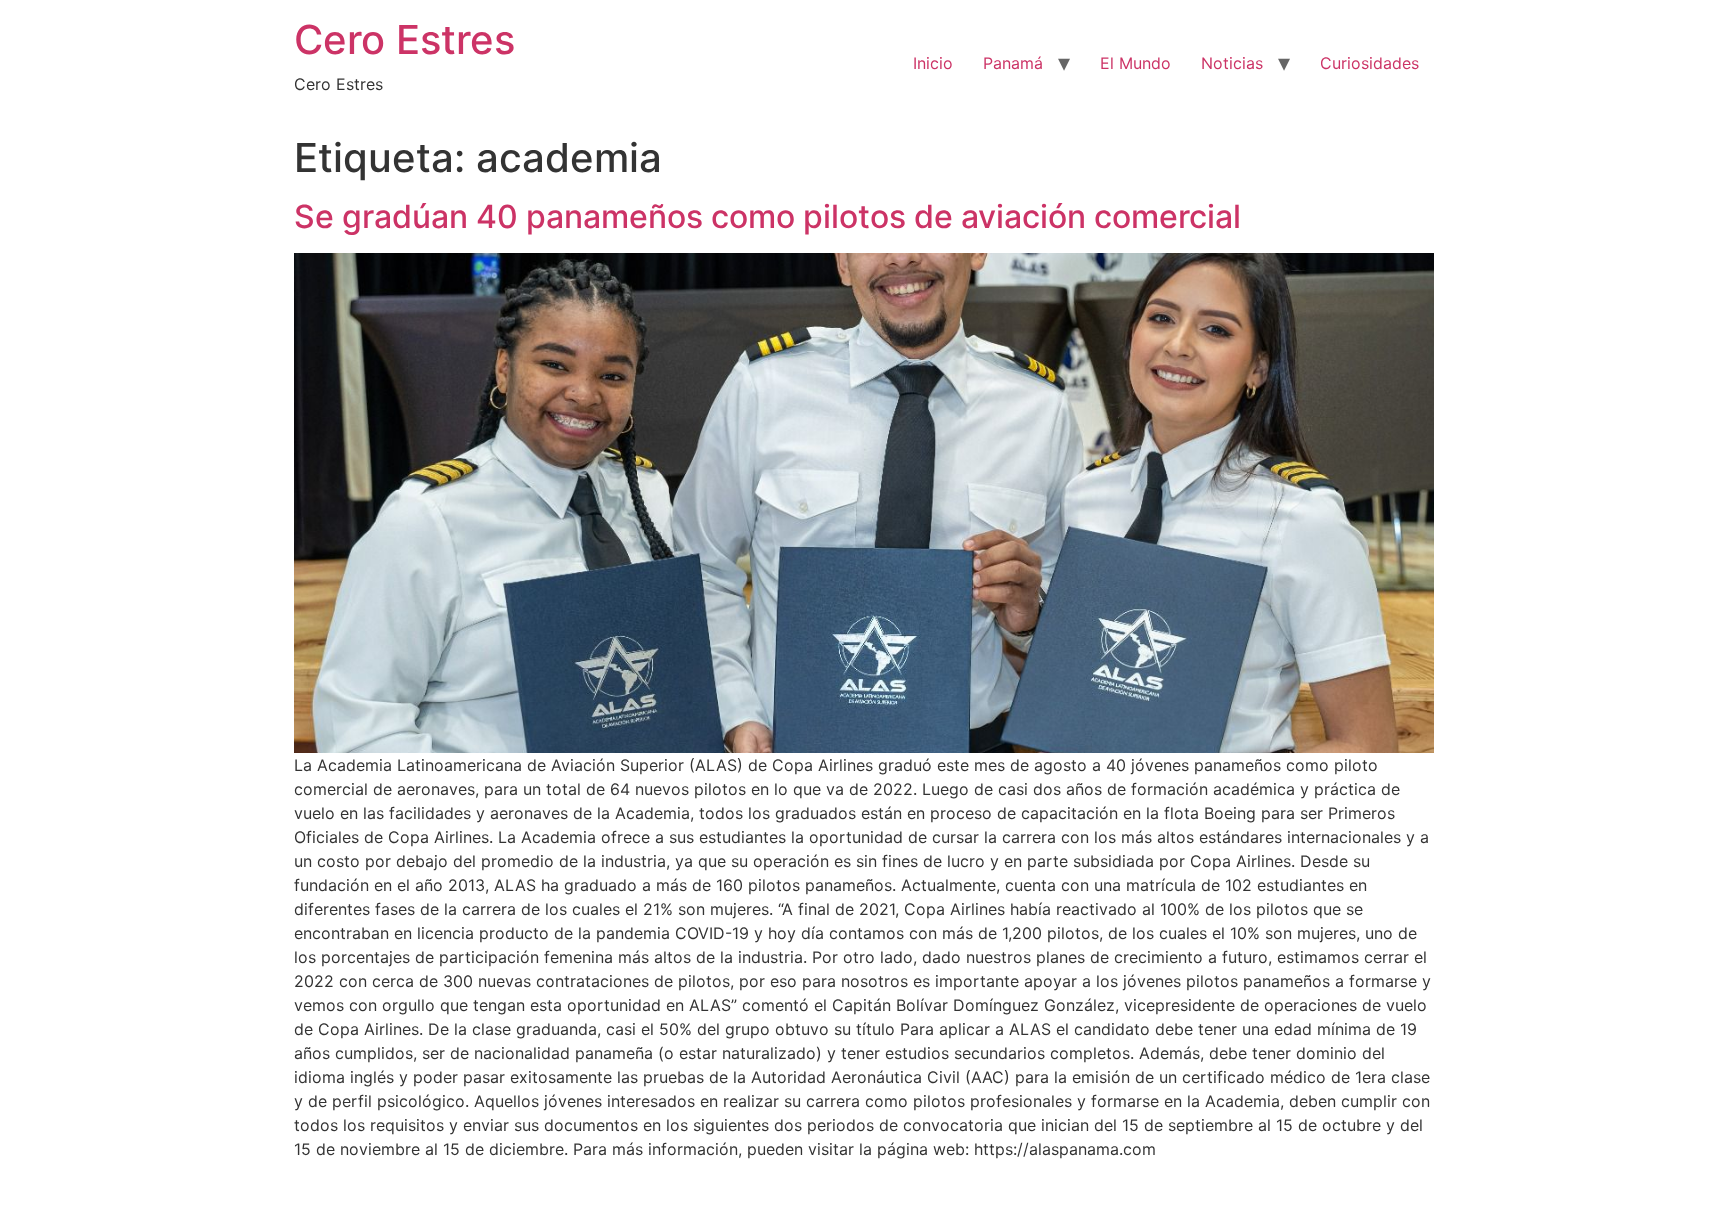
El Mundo (1135, 63)
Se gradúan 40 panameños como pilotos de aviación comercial (767, 216)
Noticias (1232, 63)
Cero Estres (404, 39)
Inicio (933, 63)
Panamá (1013, 63)
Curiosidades (1369, 63)
